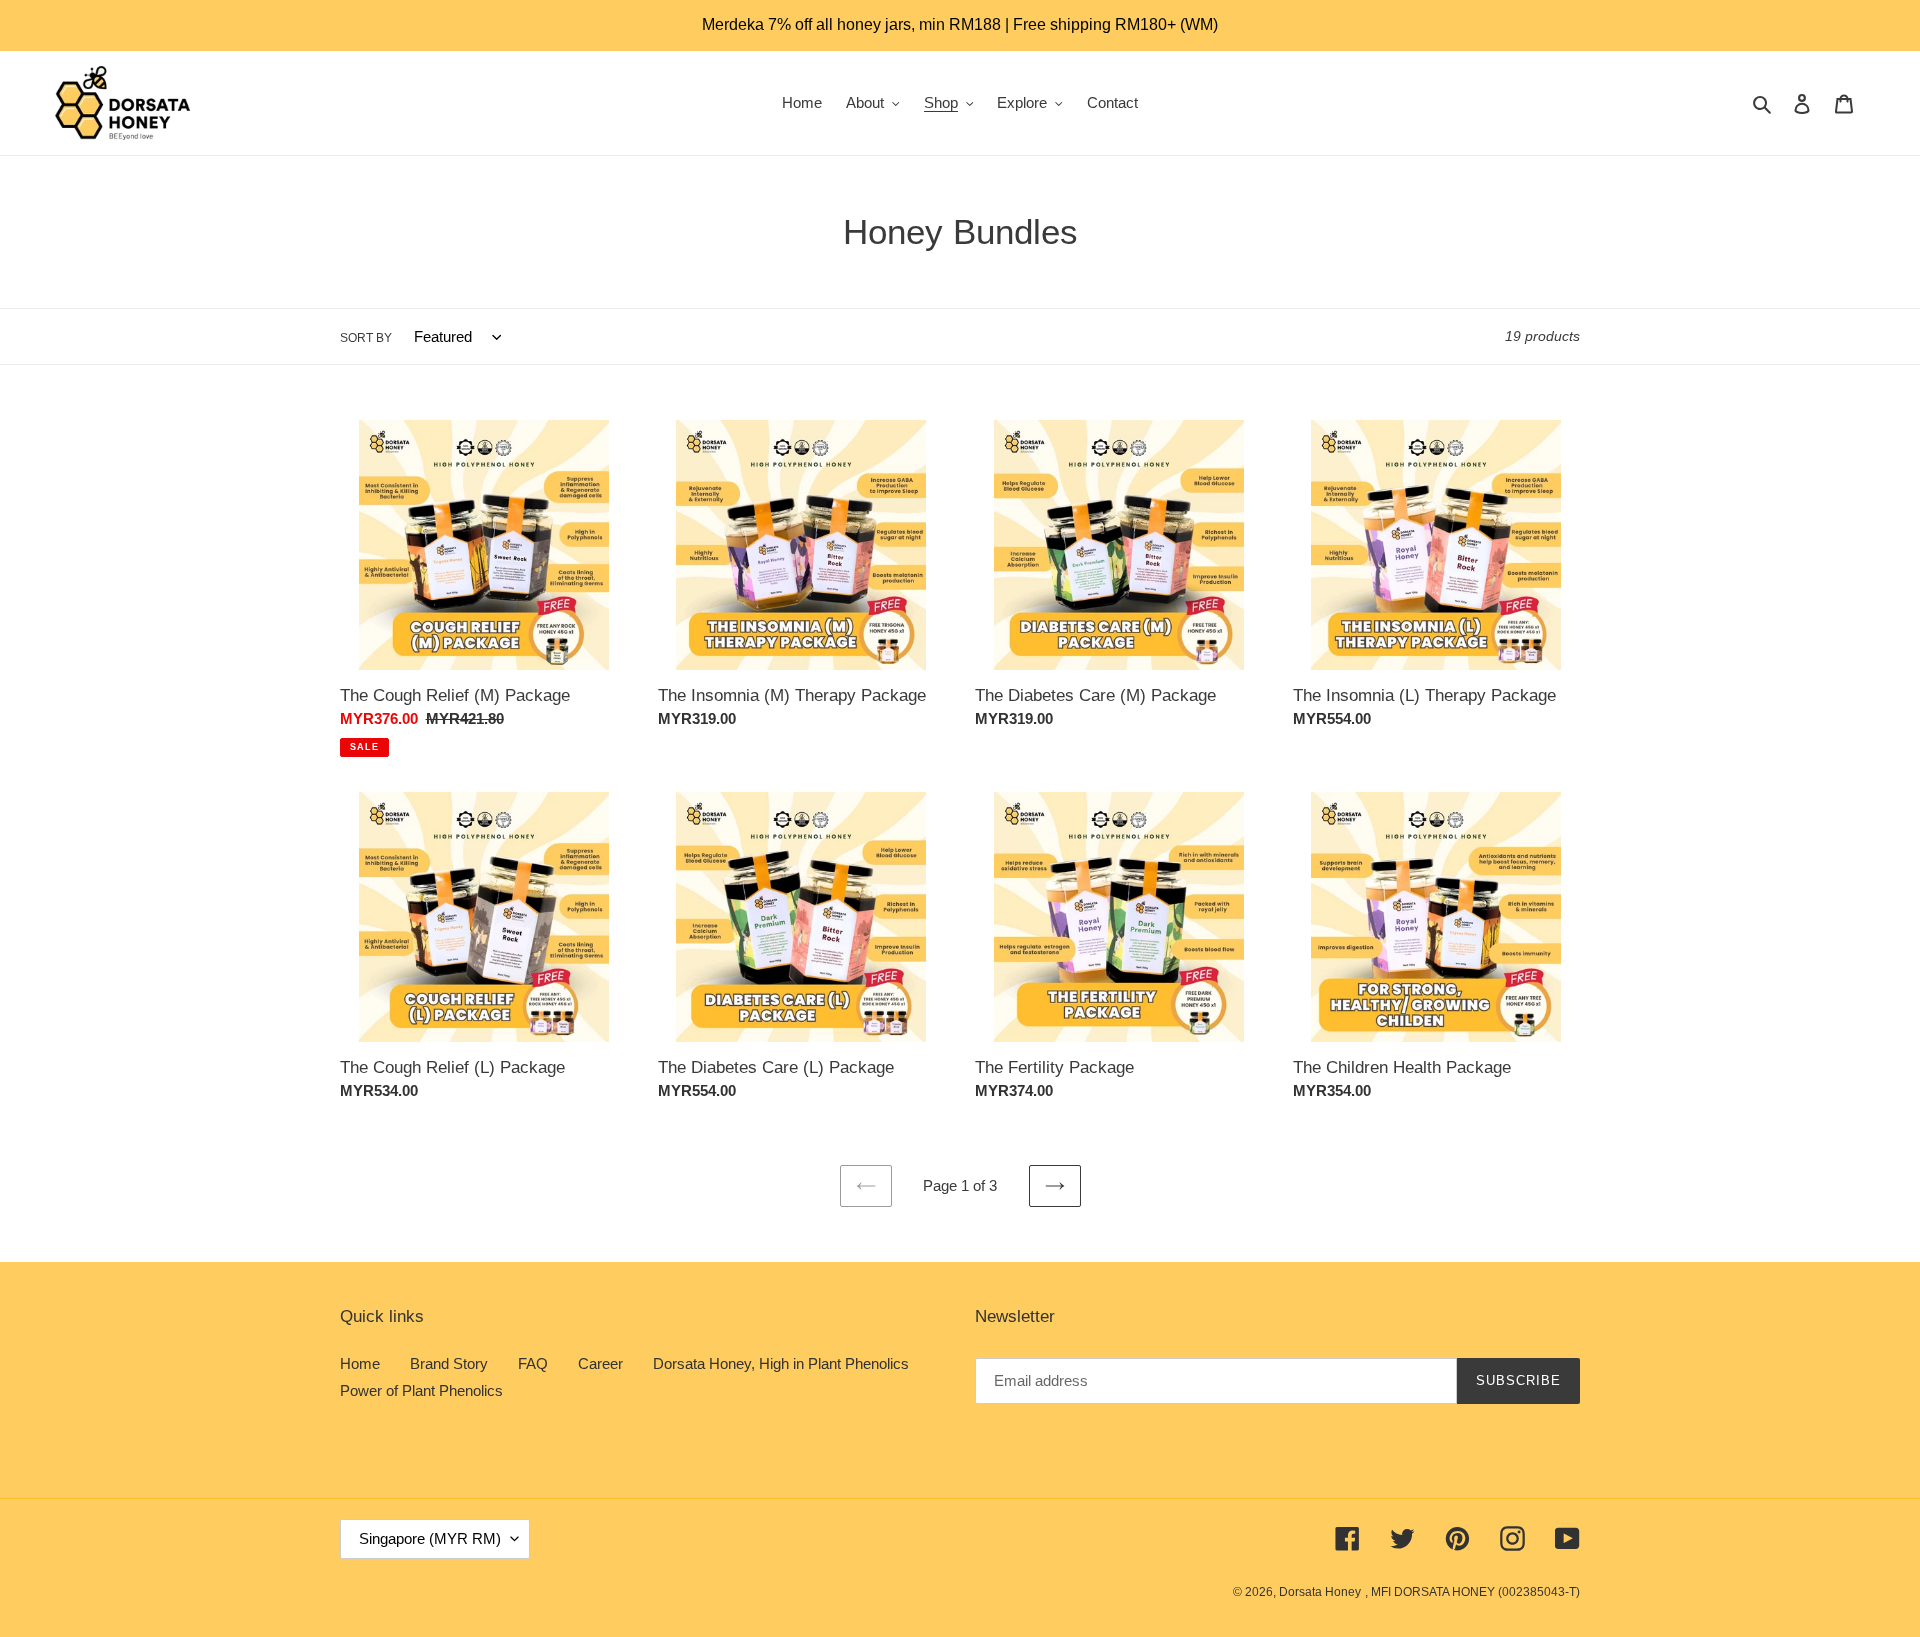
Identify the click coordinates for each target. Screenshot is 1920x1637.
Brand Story (449, 1363)
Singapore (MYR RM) (430, 1538)
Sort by (366, 338)
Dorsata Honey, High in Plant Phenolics (781, 1363)
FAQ (533, 1363)
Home (360, 1363)
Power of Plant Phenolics (421, 1390)
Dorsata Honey (1320, 1592)
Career (600, 1363)
